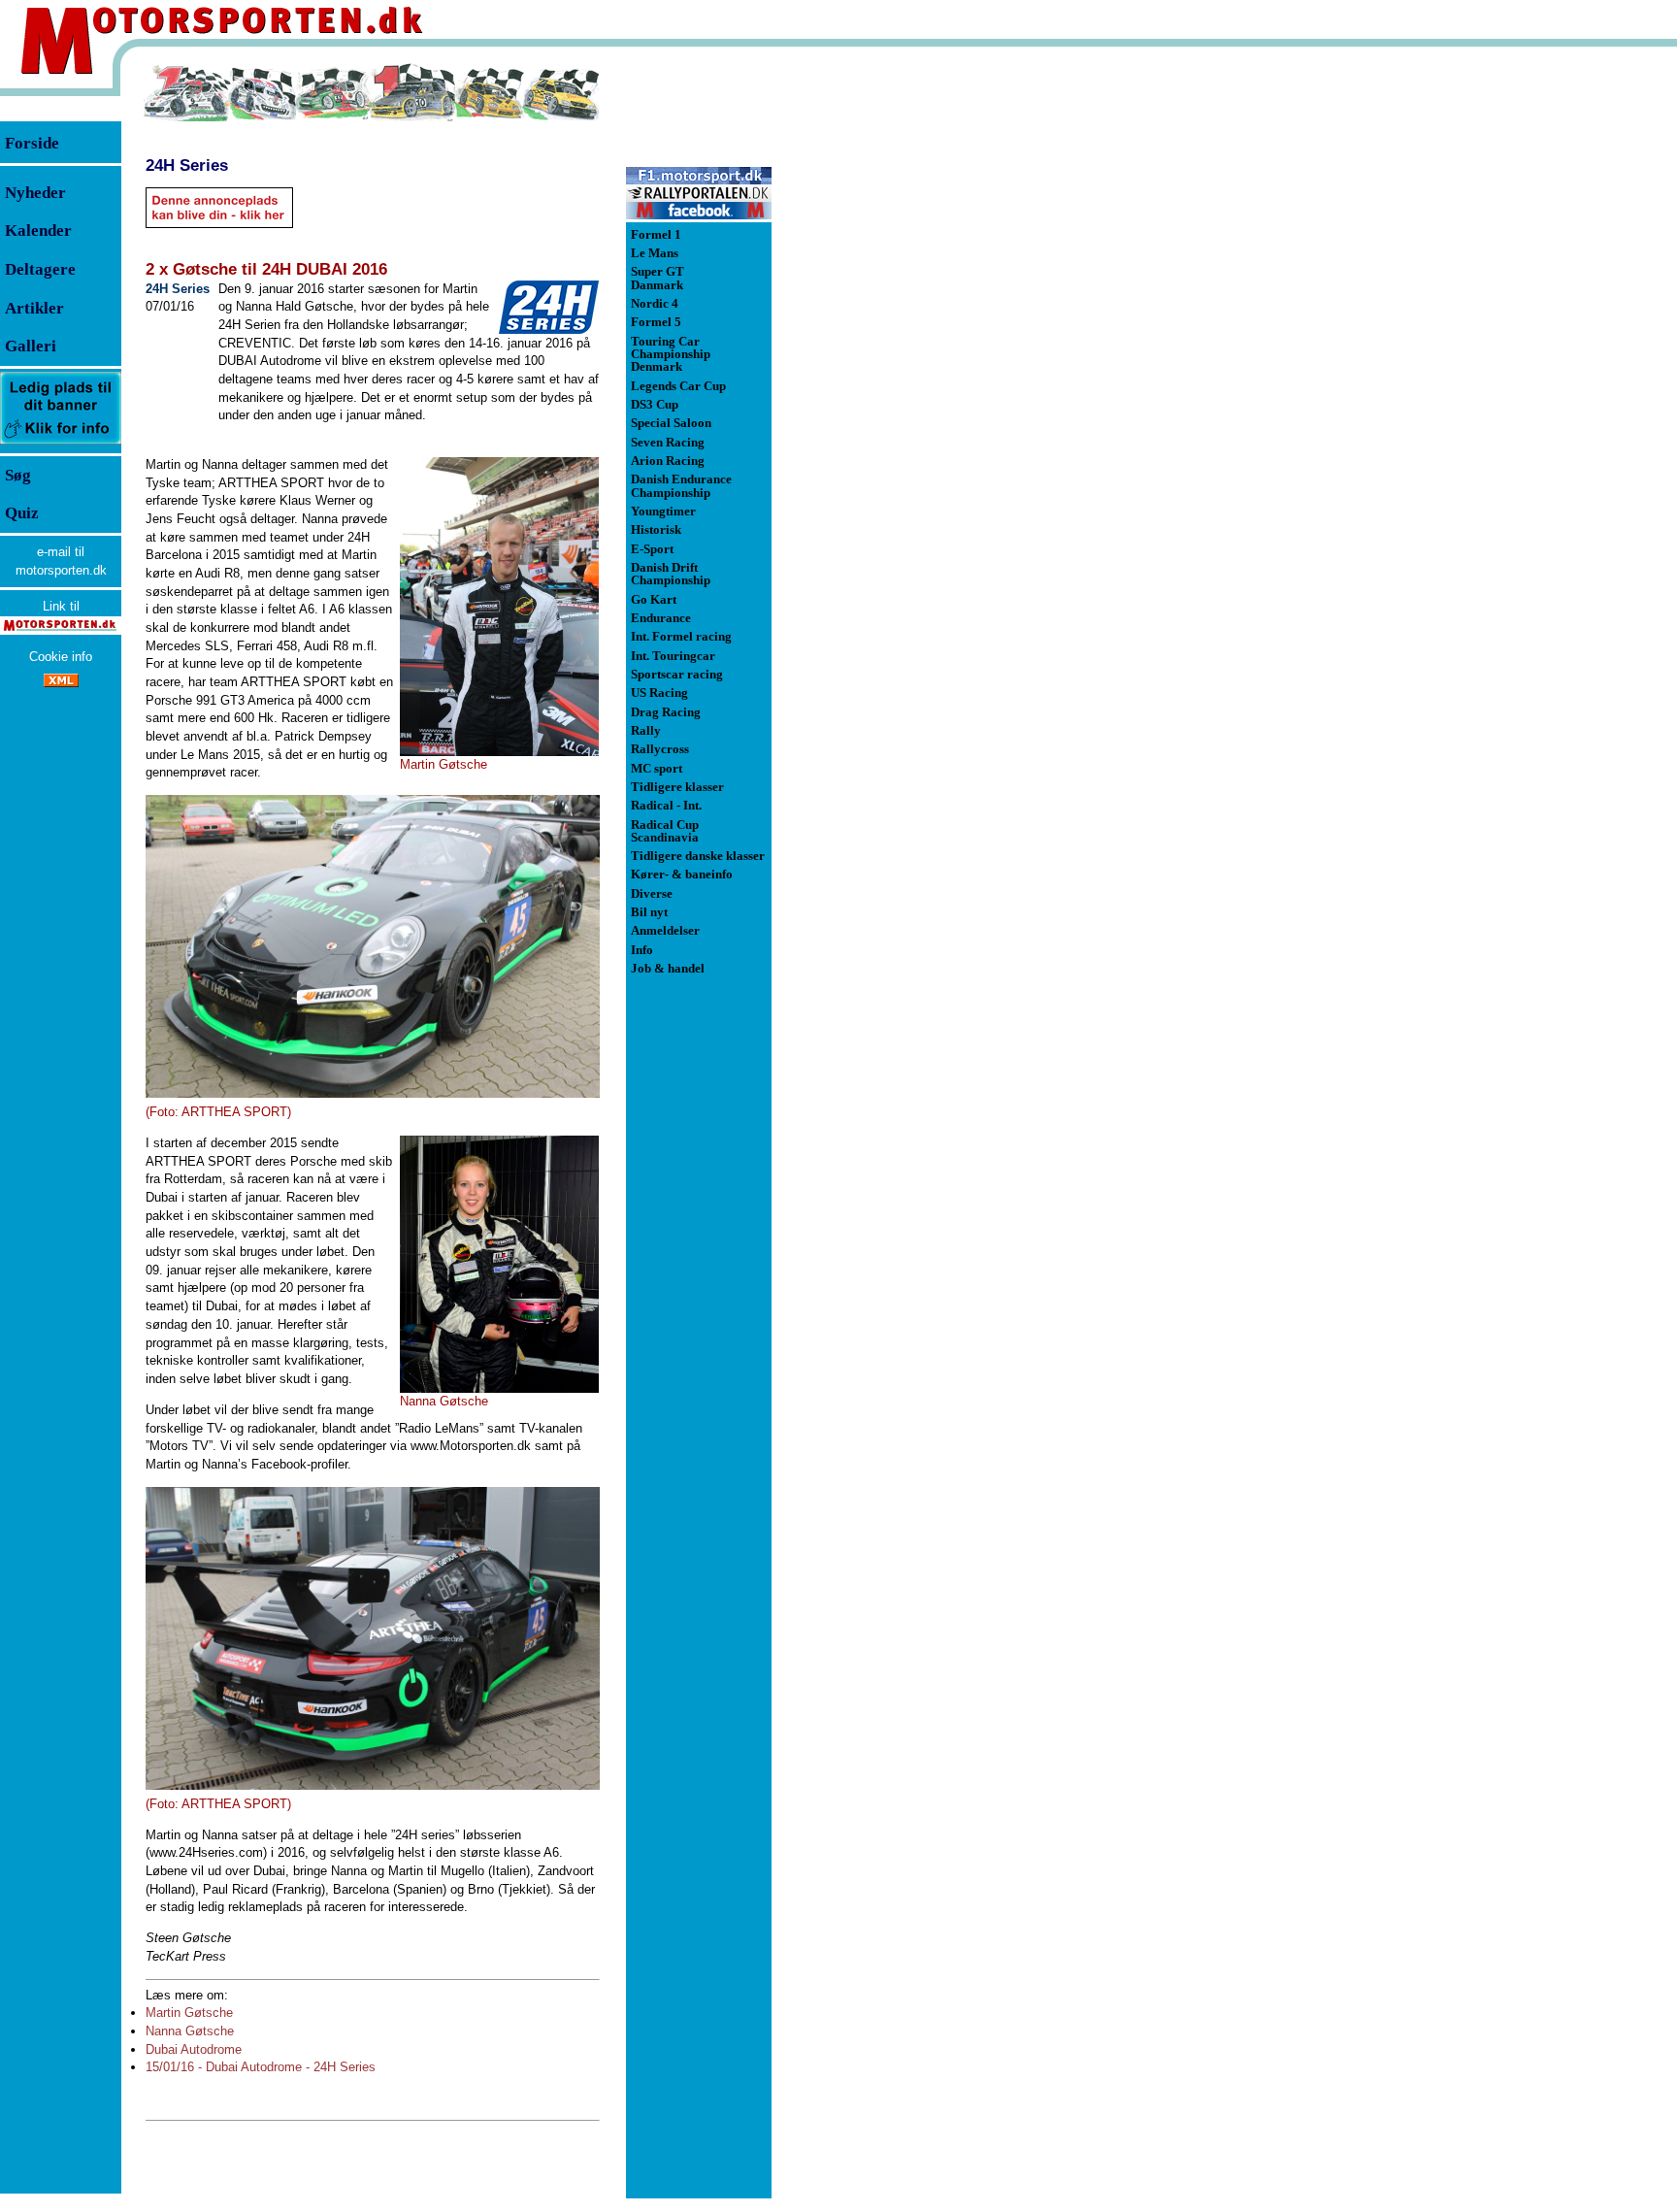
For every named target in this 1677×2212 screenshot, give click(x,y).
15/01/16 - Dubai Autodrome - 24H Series (261, 2067)
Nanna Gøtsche (190, 2031)
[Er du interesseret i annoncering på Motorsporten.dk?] (61, 443)
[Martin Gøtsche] (499, 607)
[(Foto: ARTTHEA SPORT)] (373, 946)
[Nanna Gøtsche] (499, 1264)
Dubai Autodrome (194, 2049)
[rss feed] (61, 683)
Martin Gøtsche (189, 2013)
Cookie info (61, 657)
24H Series (187, 165)
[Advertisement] (873, 353)
